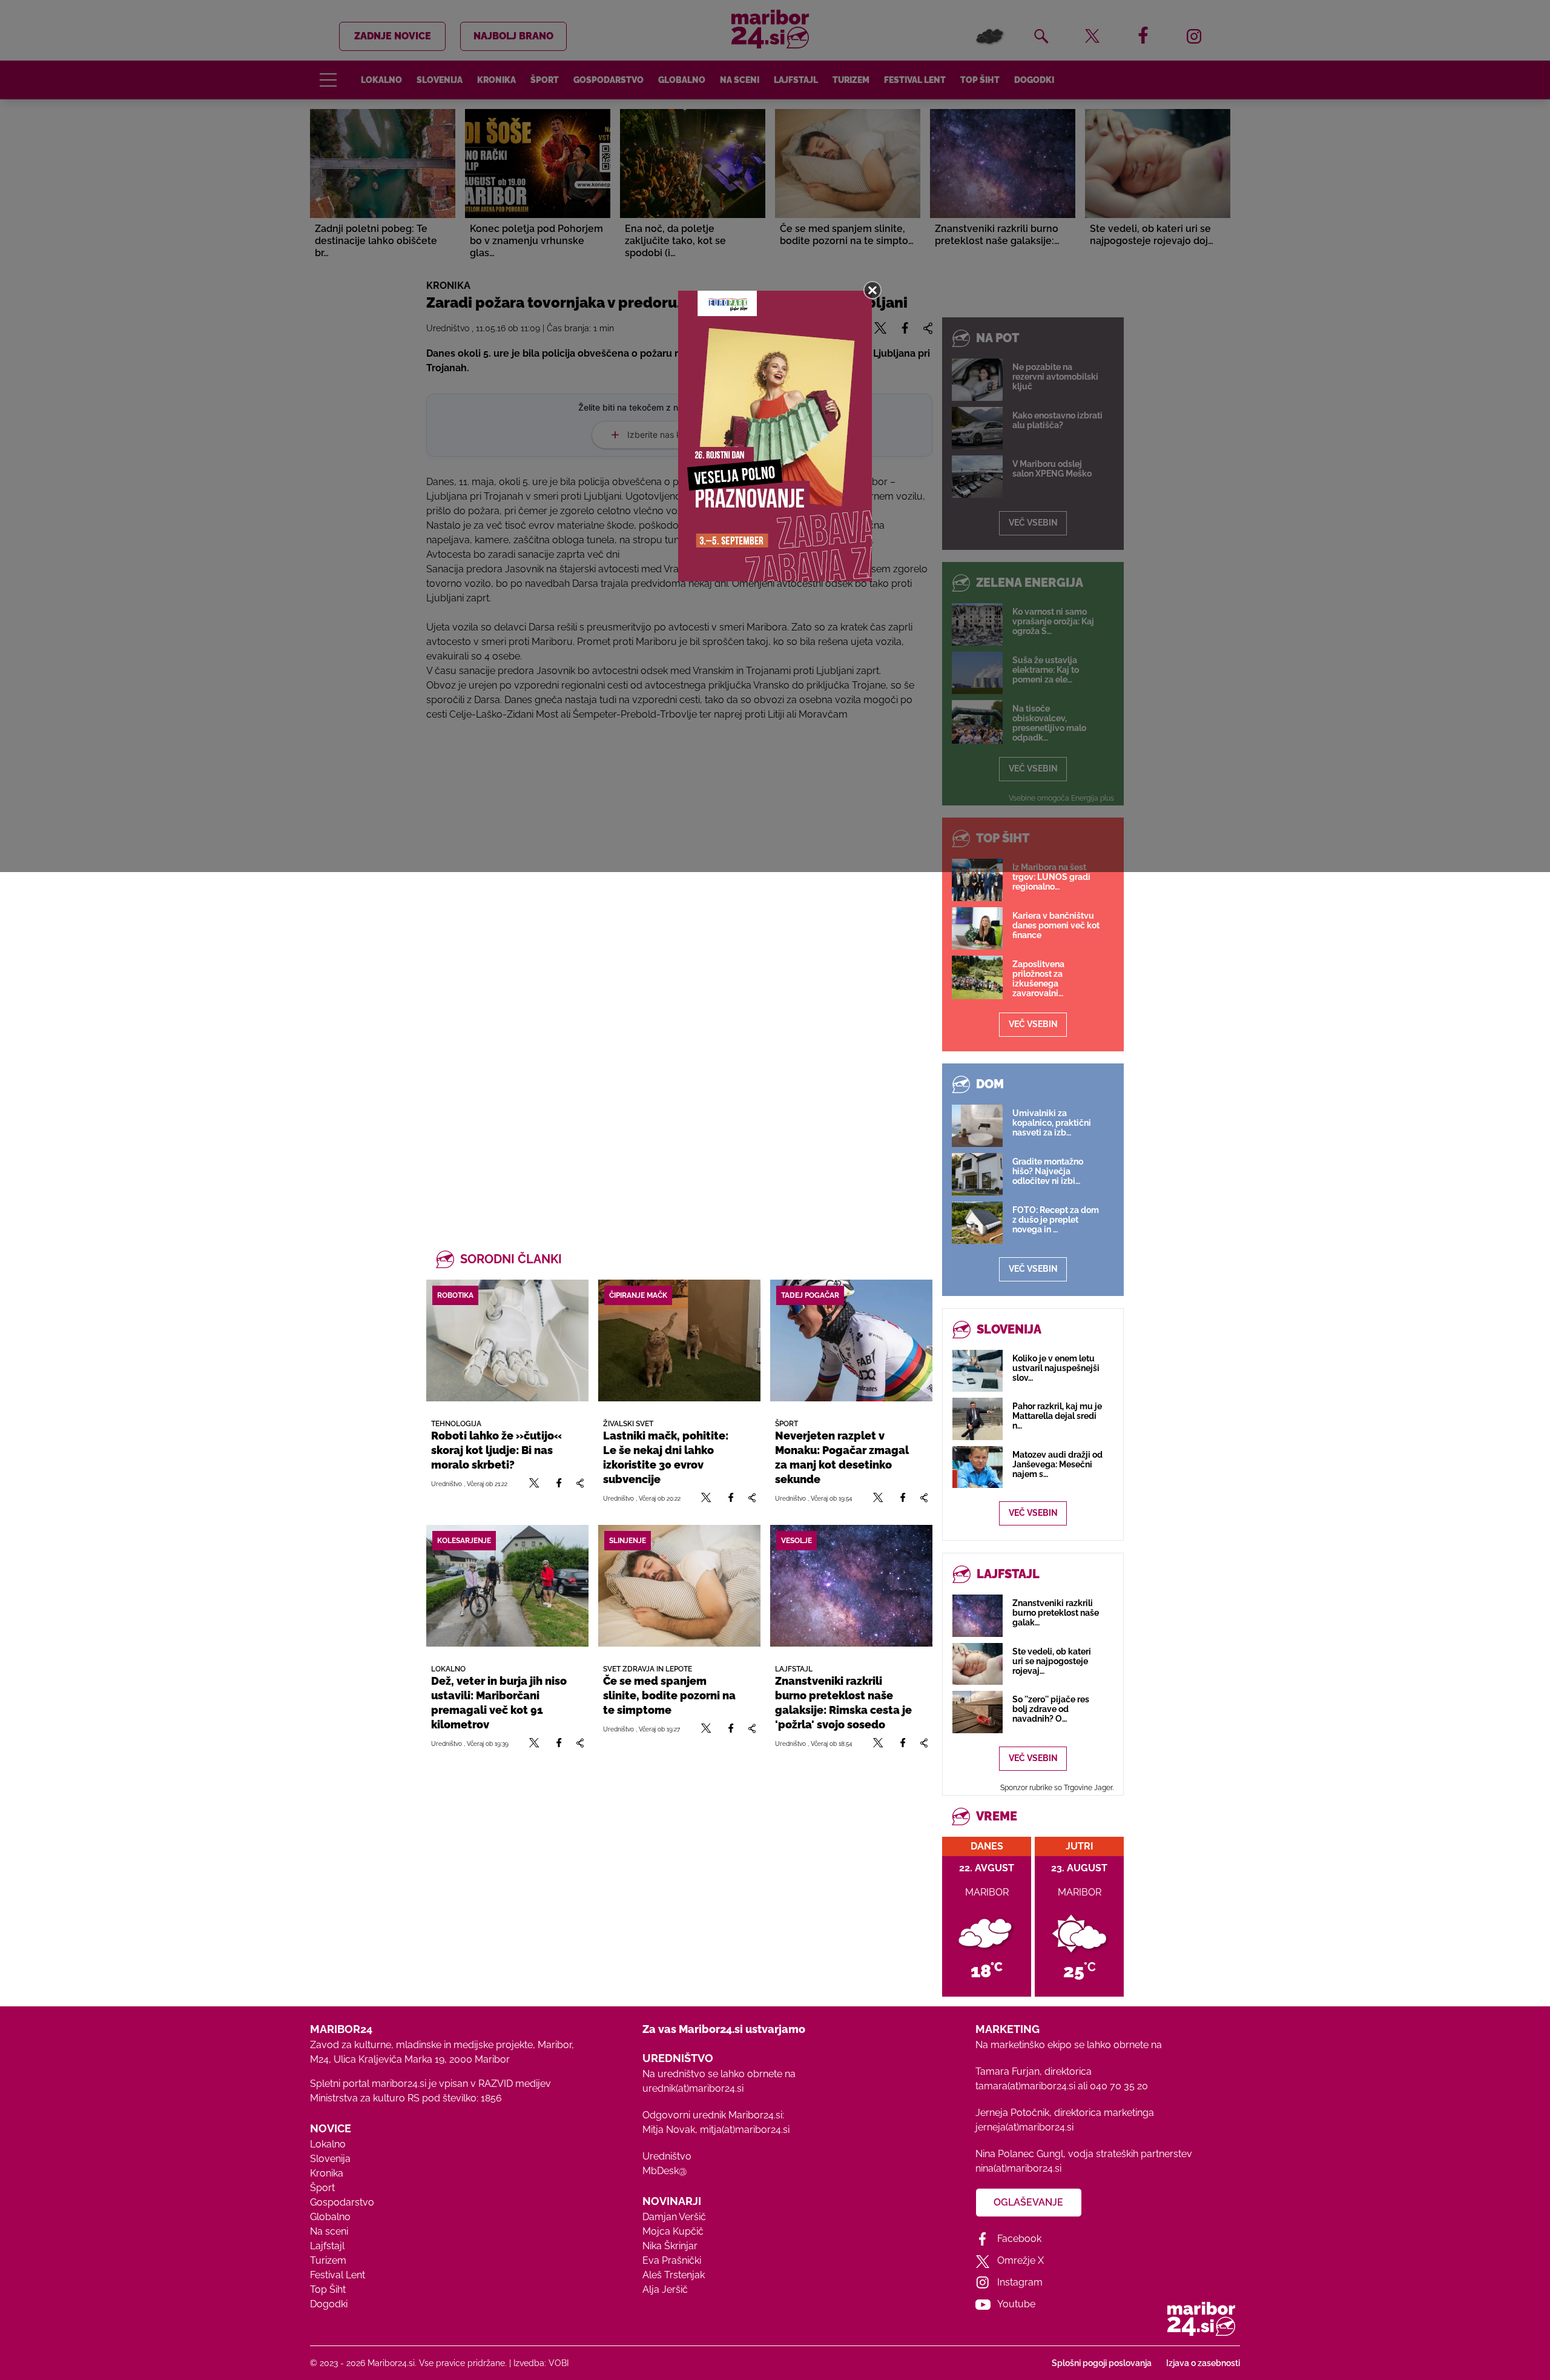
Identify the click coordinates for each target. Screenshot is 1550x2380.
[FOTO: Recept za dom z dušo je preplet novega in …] (977, 1223)
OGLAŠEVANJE (1028, 2202)
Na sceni (329, 2231)
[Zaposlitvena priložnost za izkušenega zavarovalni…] (977, 977)
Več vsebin (1033, 1024)
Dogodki (329, 2304)
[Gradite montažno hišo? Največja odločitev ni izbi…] (977, 1174)
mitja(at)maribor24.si (745, 2130)
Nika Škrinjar (670, 2246)
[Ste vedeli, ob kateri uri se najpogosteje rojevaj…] (978, 1664)
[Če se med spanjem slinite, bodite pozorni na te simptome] (679, 1586)
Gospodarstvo (342, 2202)
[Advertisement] (679, 886)
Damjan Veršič (674, 2217)
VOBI (559, 2363)
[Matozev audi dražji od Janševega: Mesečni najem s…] (978, 1467)
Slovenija (330, 2159)
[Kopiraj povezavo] (580, 1483)
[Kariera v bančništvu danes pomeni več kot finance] (977, 928)
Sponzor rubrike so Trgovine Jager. (1057, 1788)
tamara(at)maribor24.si (1025, 2086)
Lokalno (328, 2144)
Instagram (1020, 2282)
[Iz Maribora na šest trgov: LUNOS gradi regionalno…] (977, 880)
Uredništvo (667, 2156)
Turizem (328, 2260)
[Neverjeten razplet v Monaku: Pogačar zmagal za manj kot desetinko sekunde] (851, 1340)
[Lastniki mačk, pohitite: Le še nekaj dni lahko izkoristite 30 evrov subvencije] (679, 1340)
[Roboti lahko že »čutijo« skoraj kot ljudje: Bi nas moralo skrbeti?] (507, 1340)
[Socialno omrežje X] (534, 1483)
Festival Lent (338, 2275)
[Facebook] (559, 1483)
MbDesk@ (665, 2171)
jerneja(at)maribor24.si (1024, 2127)
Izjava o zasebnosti (1203, 2363)
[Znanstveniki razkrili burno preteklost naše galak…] (978, 1615)
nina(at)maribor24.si (1018, 2168)
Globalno (330, 2217)
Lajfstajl (327, 2246)
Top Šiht (328, 2289)
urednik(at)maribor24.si (693, 2088)
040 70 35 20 (1119, 2086)
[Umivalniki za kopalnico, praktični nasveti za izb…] (977, 1126)
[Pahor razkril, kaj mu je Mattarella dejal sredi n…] (978, 1419)
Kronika (327, 2173)
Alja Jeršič (665, 2289)
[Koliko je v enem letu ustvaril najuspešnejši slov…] (978, 1371)
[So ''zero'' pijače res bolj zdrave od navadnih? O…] (978, 1712)
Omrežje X (1021, 2260)
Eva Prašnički (672, 2260)
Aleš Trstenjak (674, 2275)
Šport (322, 2188)
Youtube (1016, 2304)
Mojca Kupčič (673, 2231)
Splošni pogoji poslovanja (1102, 2363)
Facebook (1019, 2239)
